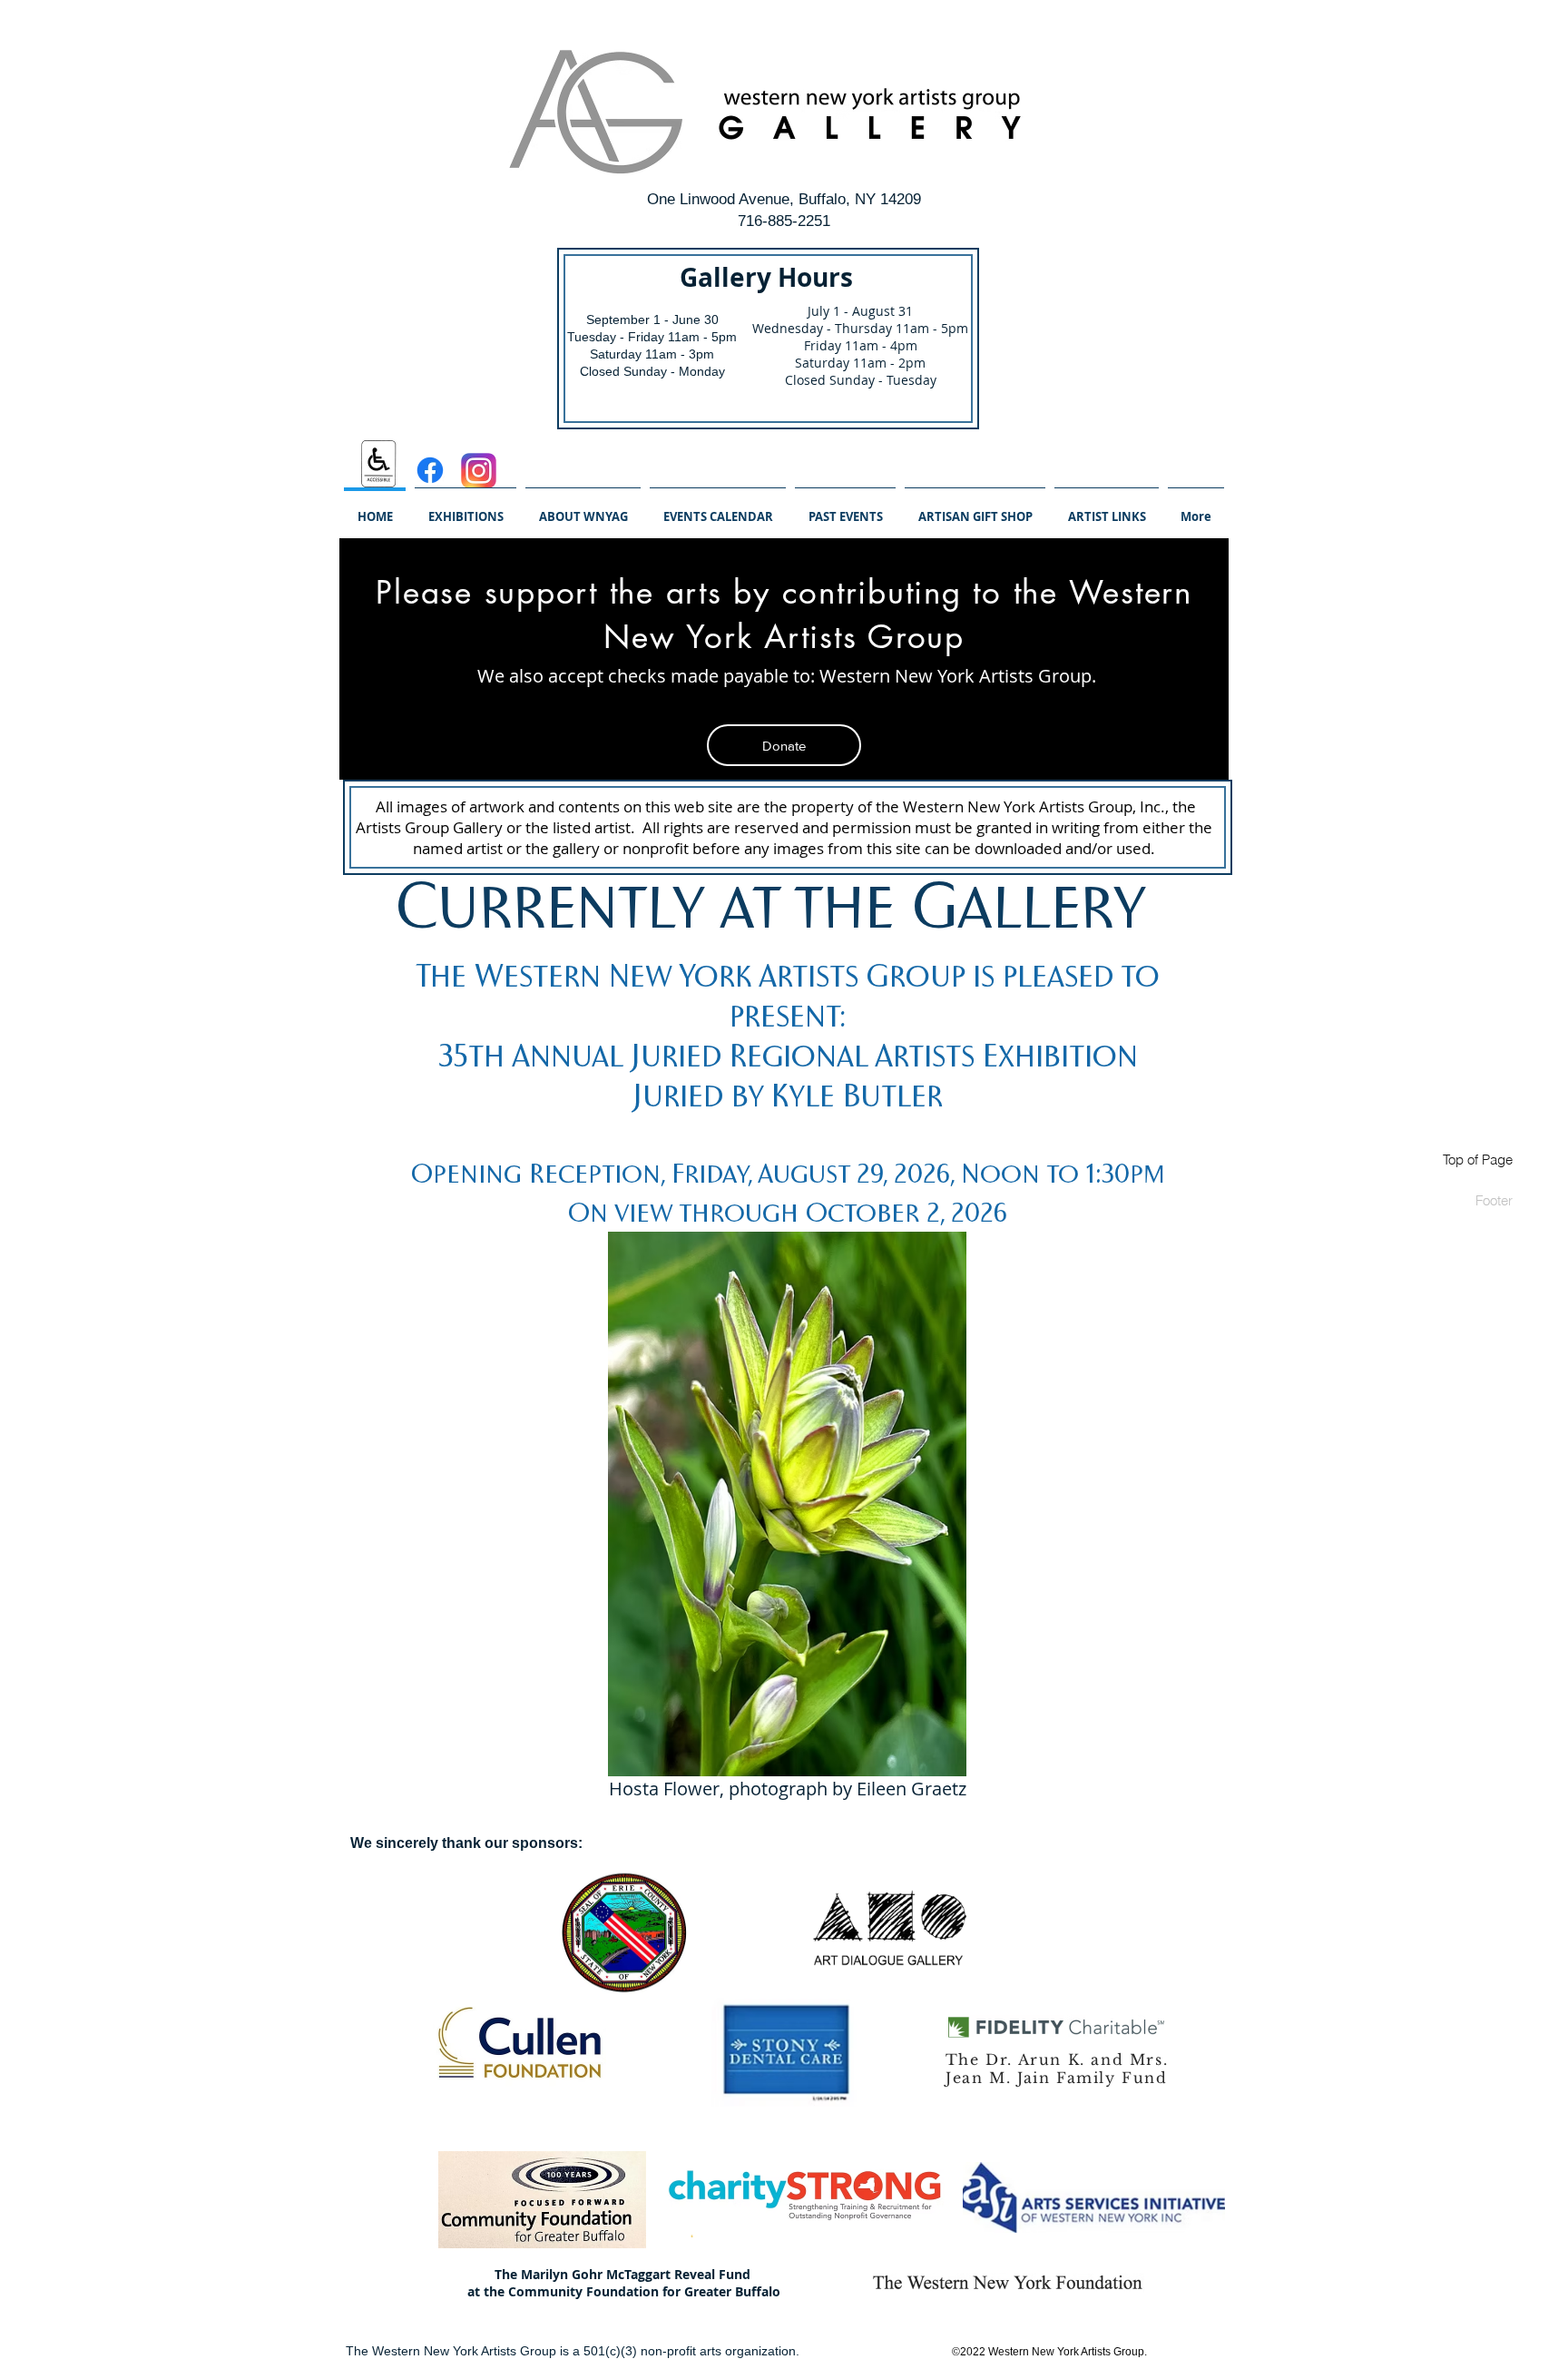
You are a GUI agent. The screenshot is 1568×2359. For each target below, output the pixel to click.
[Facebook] (430, 470)
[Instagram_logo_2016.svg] (479, 471)
